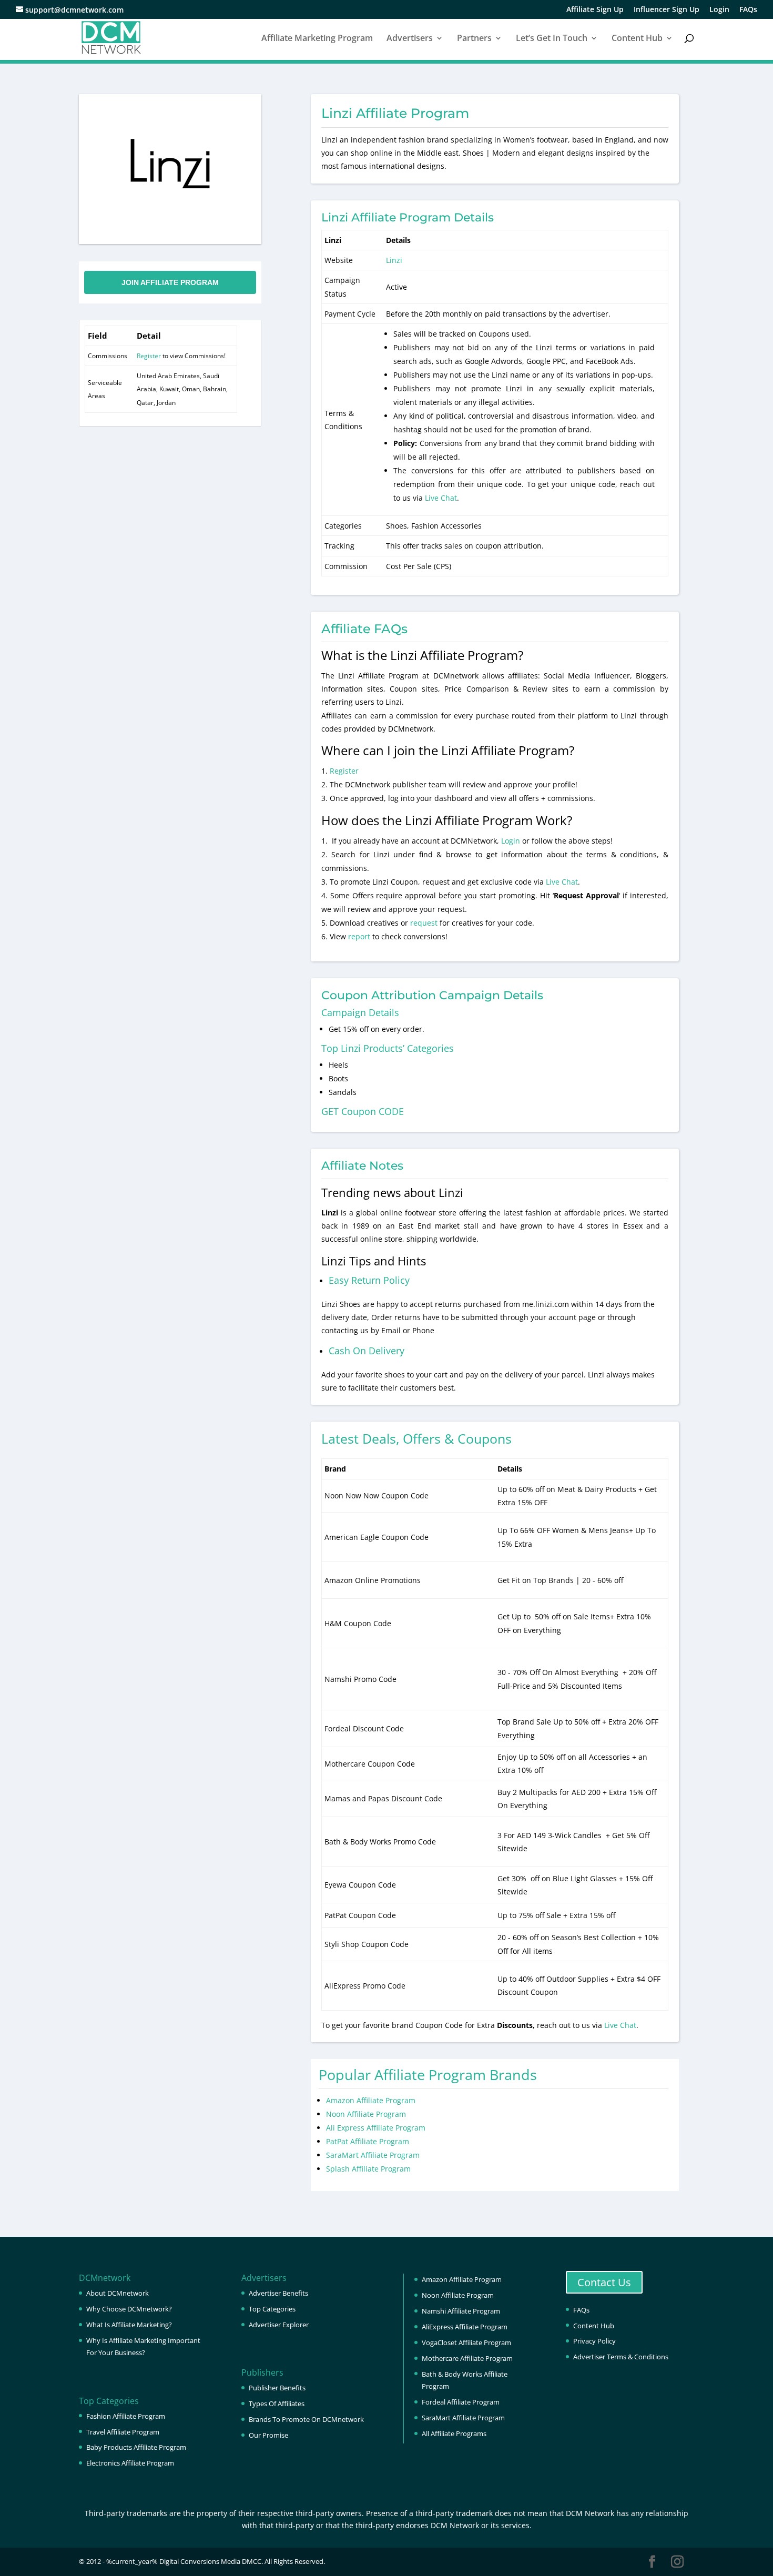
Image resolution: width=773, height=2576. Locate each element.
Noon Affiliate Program (366, 2114)
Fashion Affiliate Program (126, 2416)
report (360, 936)
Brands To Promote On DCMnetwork (306, 2419)
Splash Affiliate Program (368, 2169)
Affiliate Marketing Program (317, 39)
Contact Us (604, 2282)
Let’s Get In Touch (552, 39)
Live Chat (441, 498)
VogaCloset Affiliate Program (466, 2342)
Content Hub (637, 39)
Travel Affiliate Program (123, 2432)
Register (149, 356)
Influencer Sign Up (667, 10)
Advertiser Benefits (278, 2293)
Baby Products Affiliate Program (136, 2447)
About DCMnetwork (118, 2293)
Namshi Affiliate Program (461, 2311)
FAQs (748, 10)
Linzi (394, 260)
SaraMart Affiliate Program (373, 2155)
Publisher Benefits (277, 2388)
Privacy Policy (594, 2341)
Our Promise (268, 2435)
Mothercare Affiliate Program (467, 2358)
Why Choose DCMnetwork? (129, 2309)
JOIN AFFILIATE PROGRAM (170, 282)
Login (719, 10)
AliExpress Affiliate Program (465, 2327)
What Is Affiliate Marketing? (129, 2325)
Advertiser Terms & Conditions (621, 2357)
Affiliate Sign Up (595, 10)
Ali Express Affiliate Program (376, 2128)
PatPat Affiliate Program (368, 2141)
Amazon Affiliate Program (371, 2100)
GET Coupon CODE (363, 1111)
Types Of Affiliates (277, 2403)
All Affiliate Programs (454, 2433)
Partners (474, 39)
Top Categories (272, 2309)
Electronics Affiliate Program (130, 2463)
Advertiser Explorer (279, 2325)
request (424, 923)
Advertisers (410, 39)
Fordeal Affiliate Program (461, 2402)
